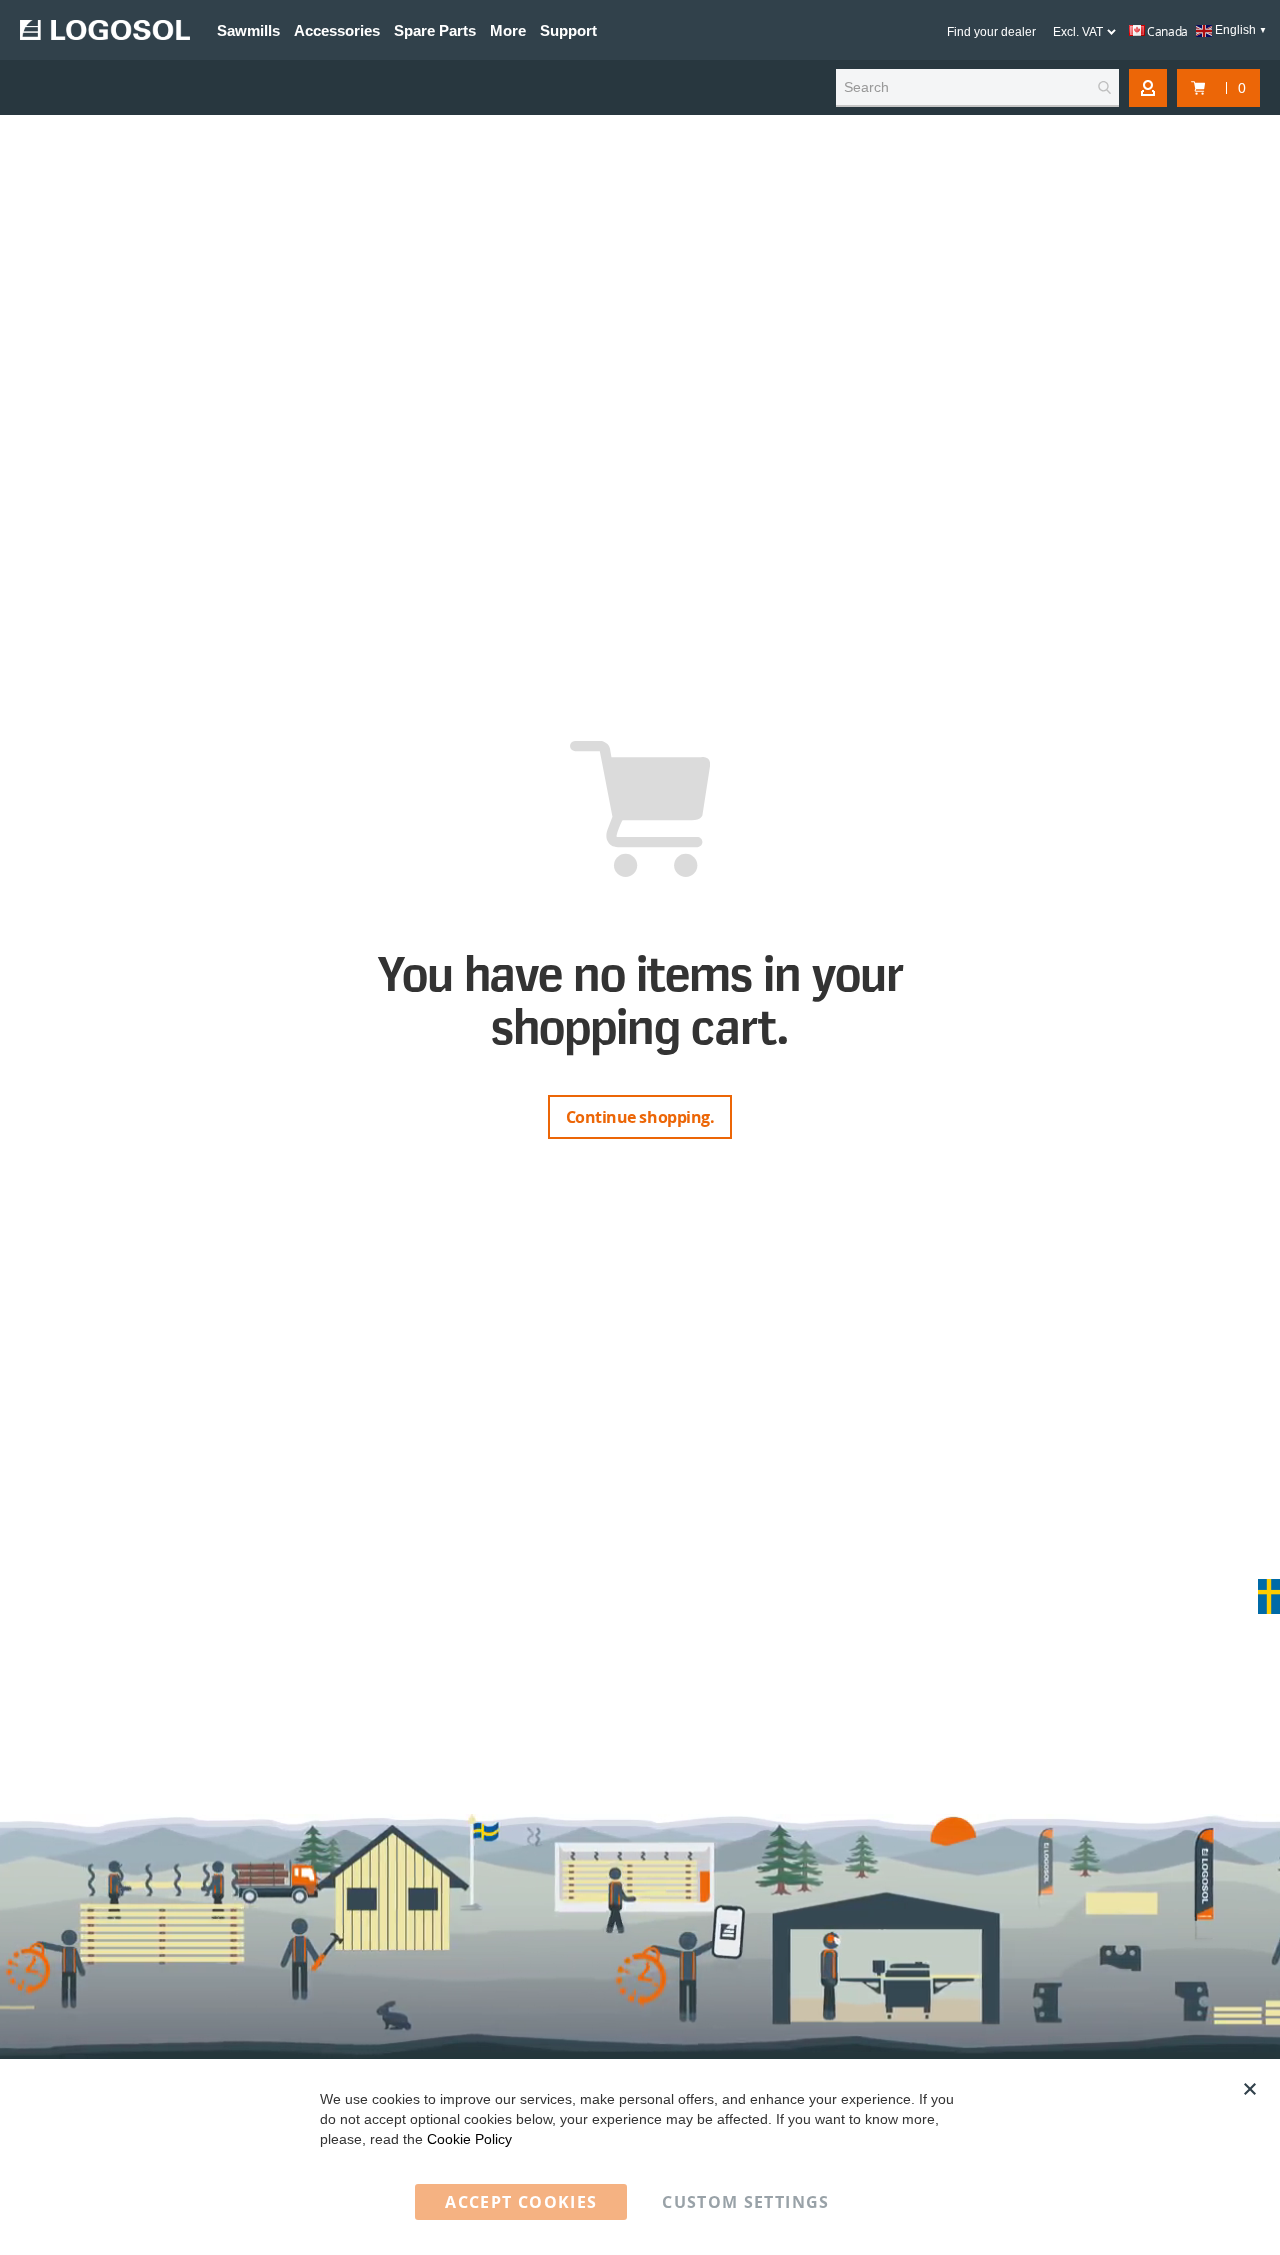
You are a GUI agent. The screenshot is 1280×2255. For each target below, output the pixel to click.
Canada (1166, 31)
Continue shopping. (640, 1117)
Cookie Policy (469, 2139)
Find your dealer (991, 32)
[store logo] (105, 30)
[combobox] (977, 88)
